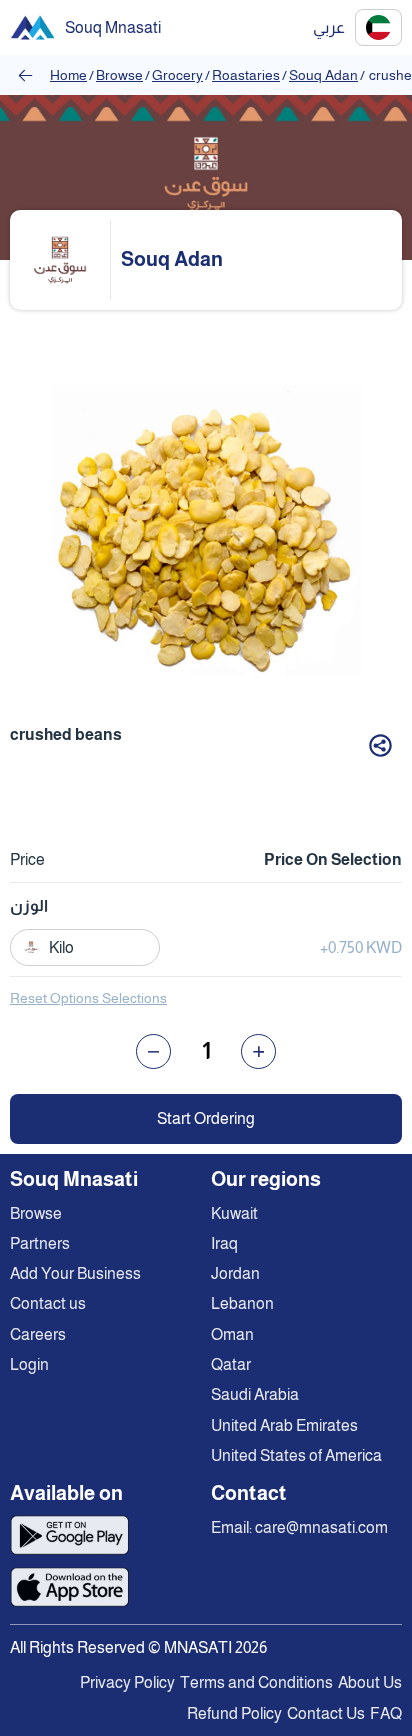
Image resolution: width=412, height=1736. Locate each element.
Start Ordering (206, 1118)
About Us (370, 1682)
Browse (119, 75)
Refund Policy (234, 1713)
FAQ (386, 1713)
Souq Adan (323, 75)
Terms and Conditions (256, 1682)
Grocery (177, 75)
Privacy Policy (127, 1682)
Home (68, 75)
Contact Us (326, 1713)
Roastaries (246, 75)
